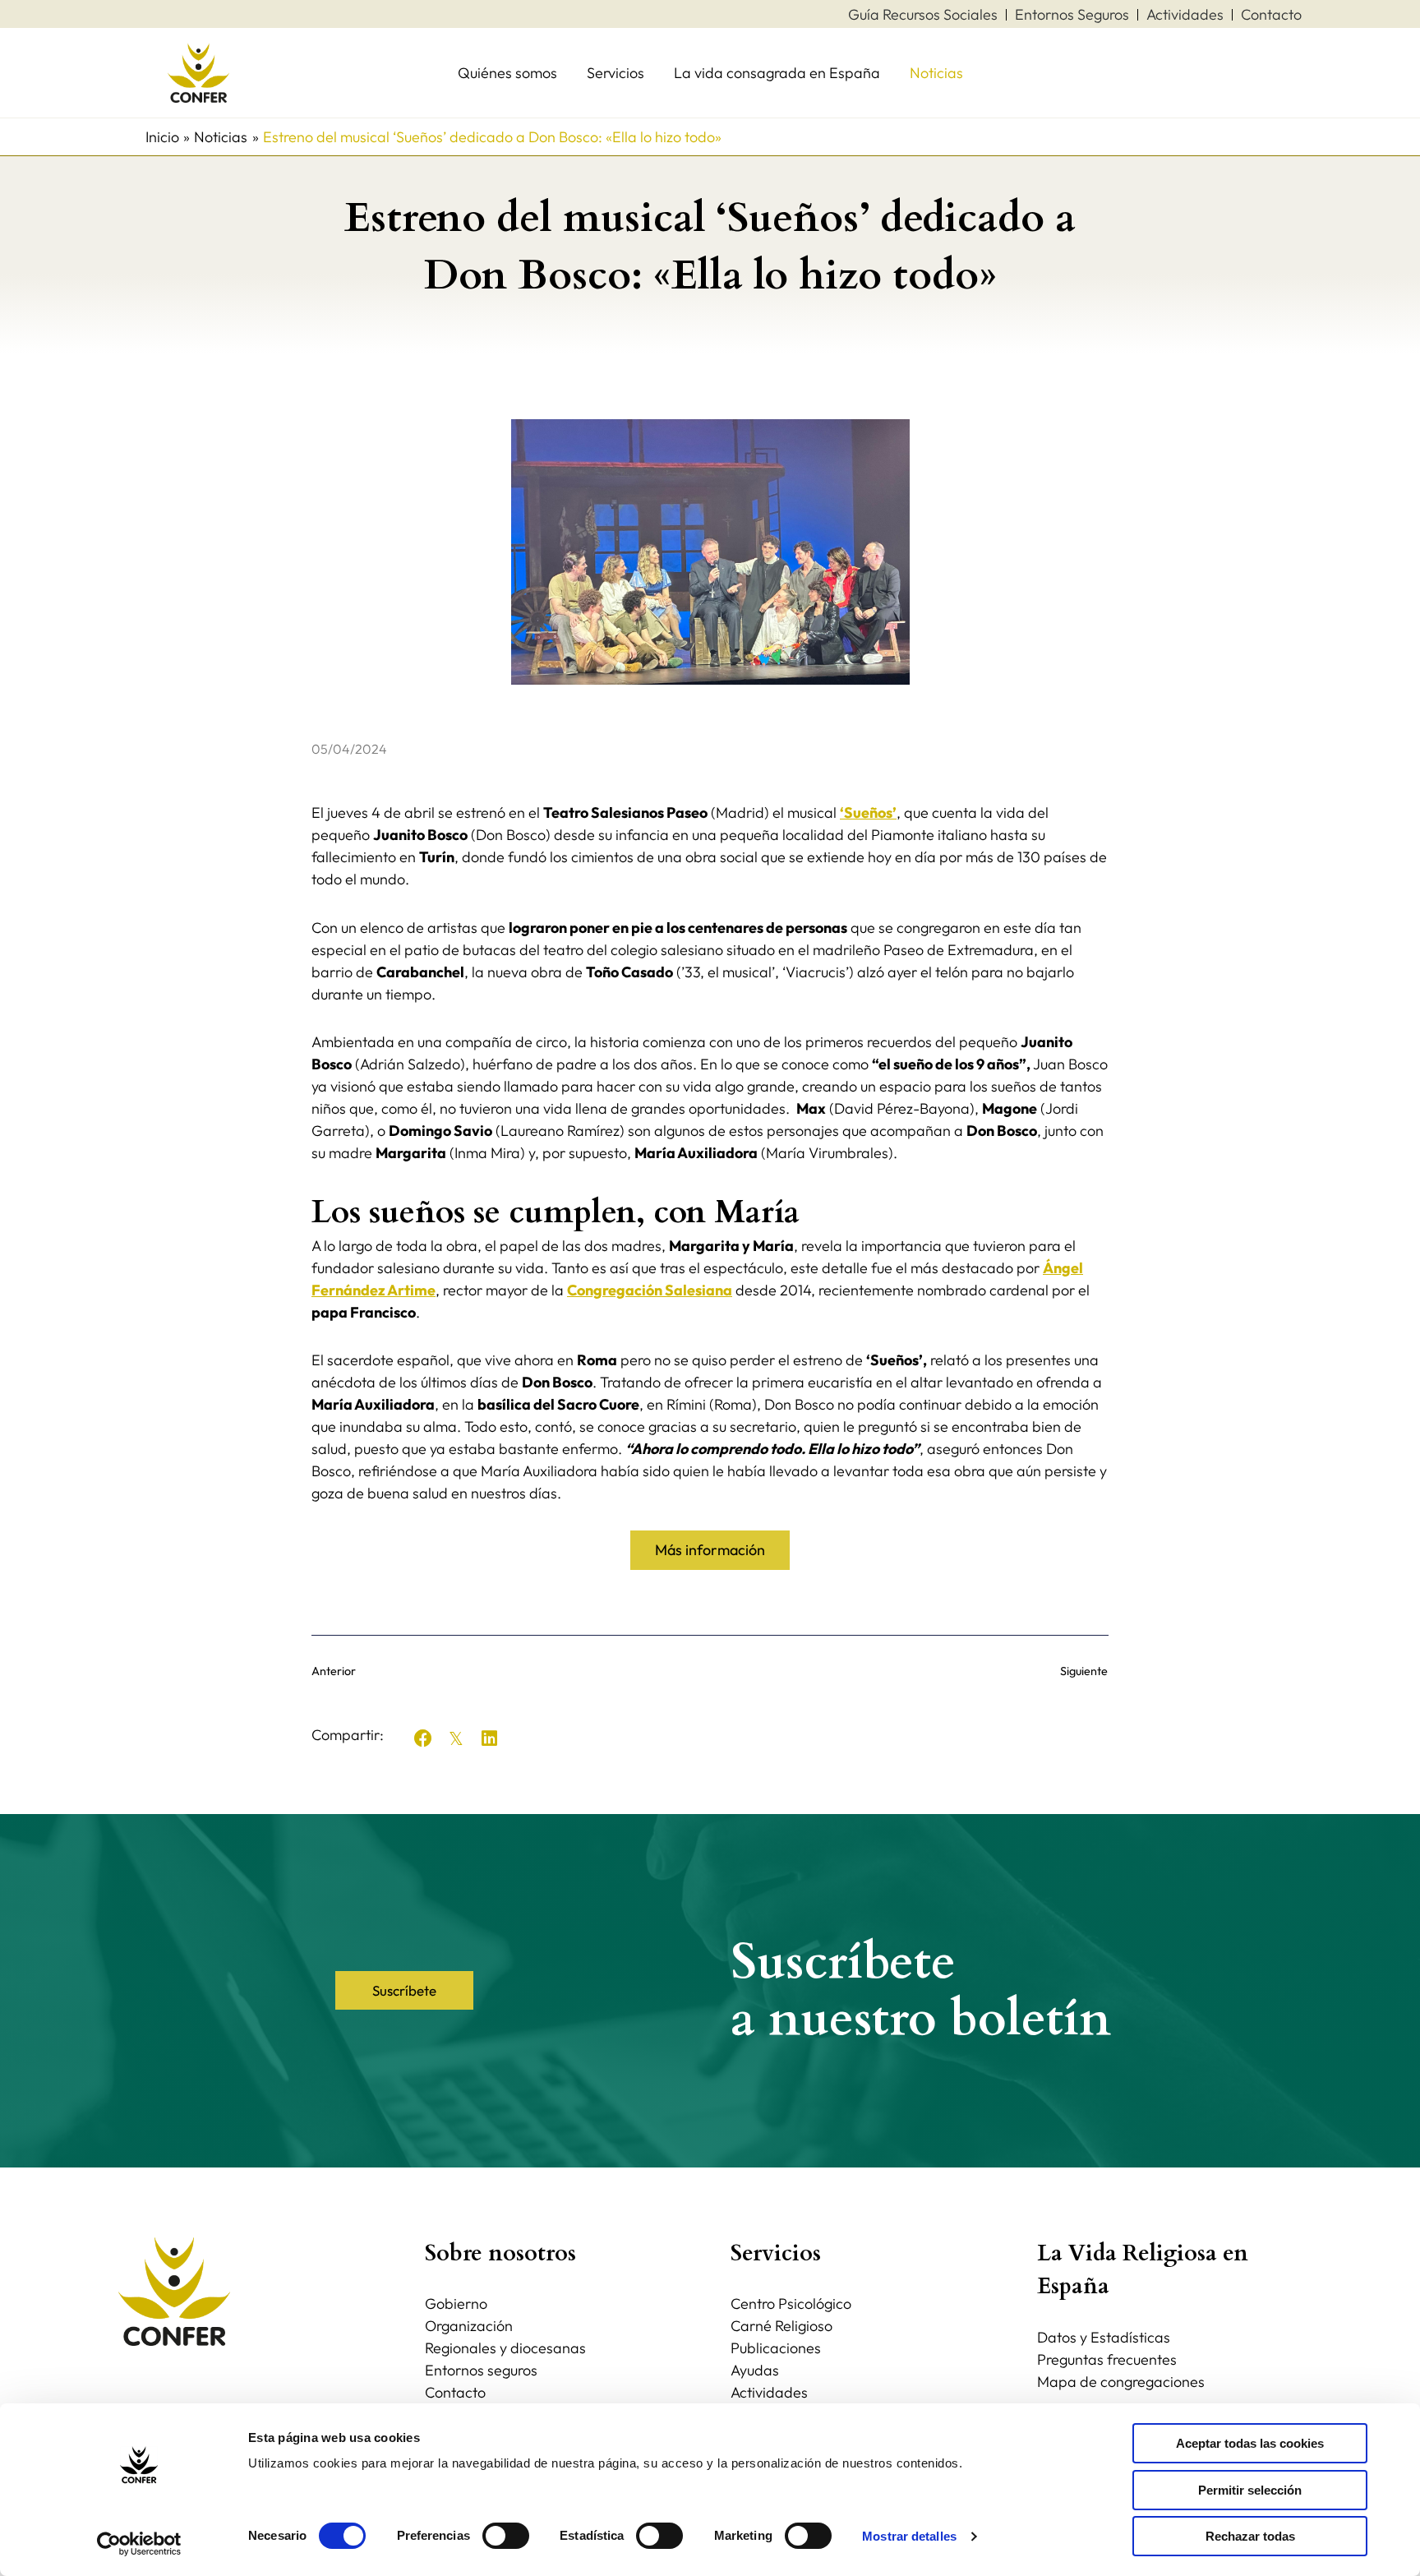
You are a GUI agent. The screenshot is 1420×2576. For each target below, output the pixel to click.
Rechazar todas (1250, 2536)
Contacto (455, 2392)
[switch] (506, 2536)
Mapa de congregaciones (1121, 2382)
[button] (423, 1738)
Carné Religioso (781, 2326)
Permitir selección (1250, 2490)
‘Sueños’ (868, 813)
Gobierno (456, 2304)
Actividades (769, 2392)
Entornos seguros (481, 2370)
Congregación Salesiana (650, 1290)
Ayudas (755, 2370)
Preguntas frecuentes (1107, 2359)
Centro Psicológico (791, 2304)
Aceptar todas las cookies (1250, 2443)
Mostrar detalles (909, 2536)
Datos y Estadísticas (1104, 2337)
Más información (710, 1550)
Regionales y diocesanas (505, 2348)
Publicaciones (776, 2348)
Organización (469, 2326)
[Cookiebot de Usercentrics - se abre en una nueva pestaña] (139, 2544)
